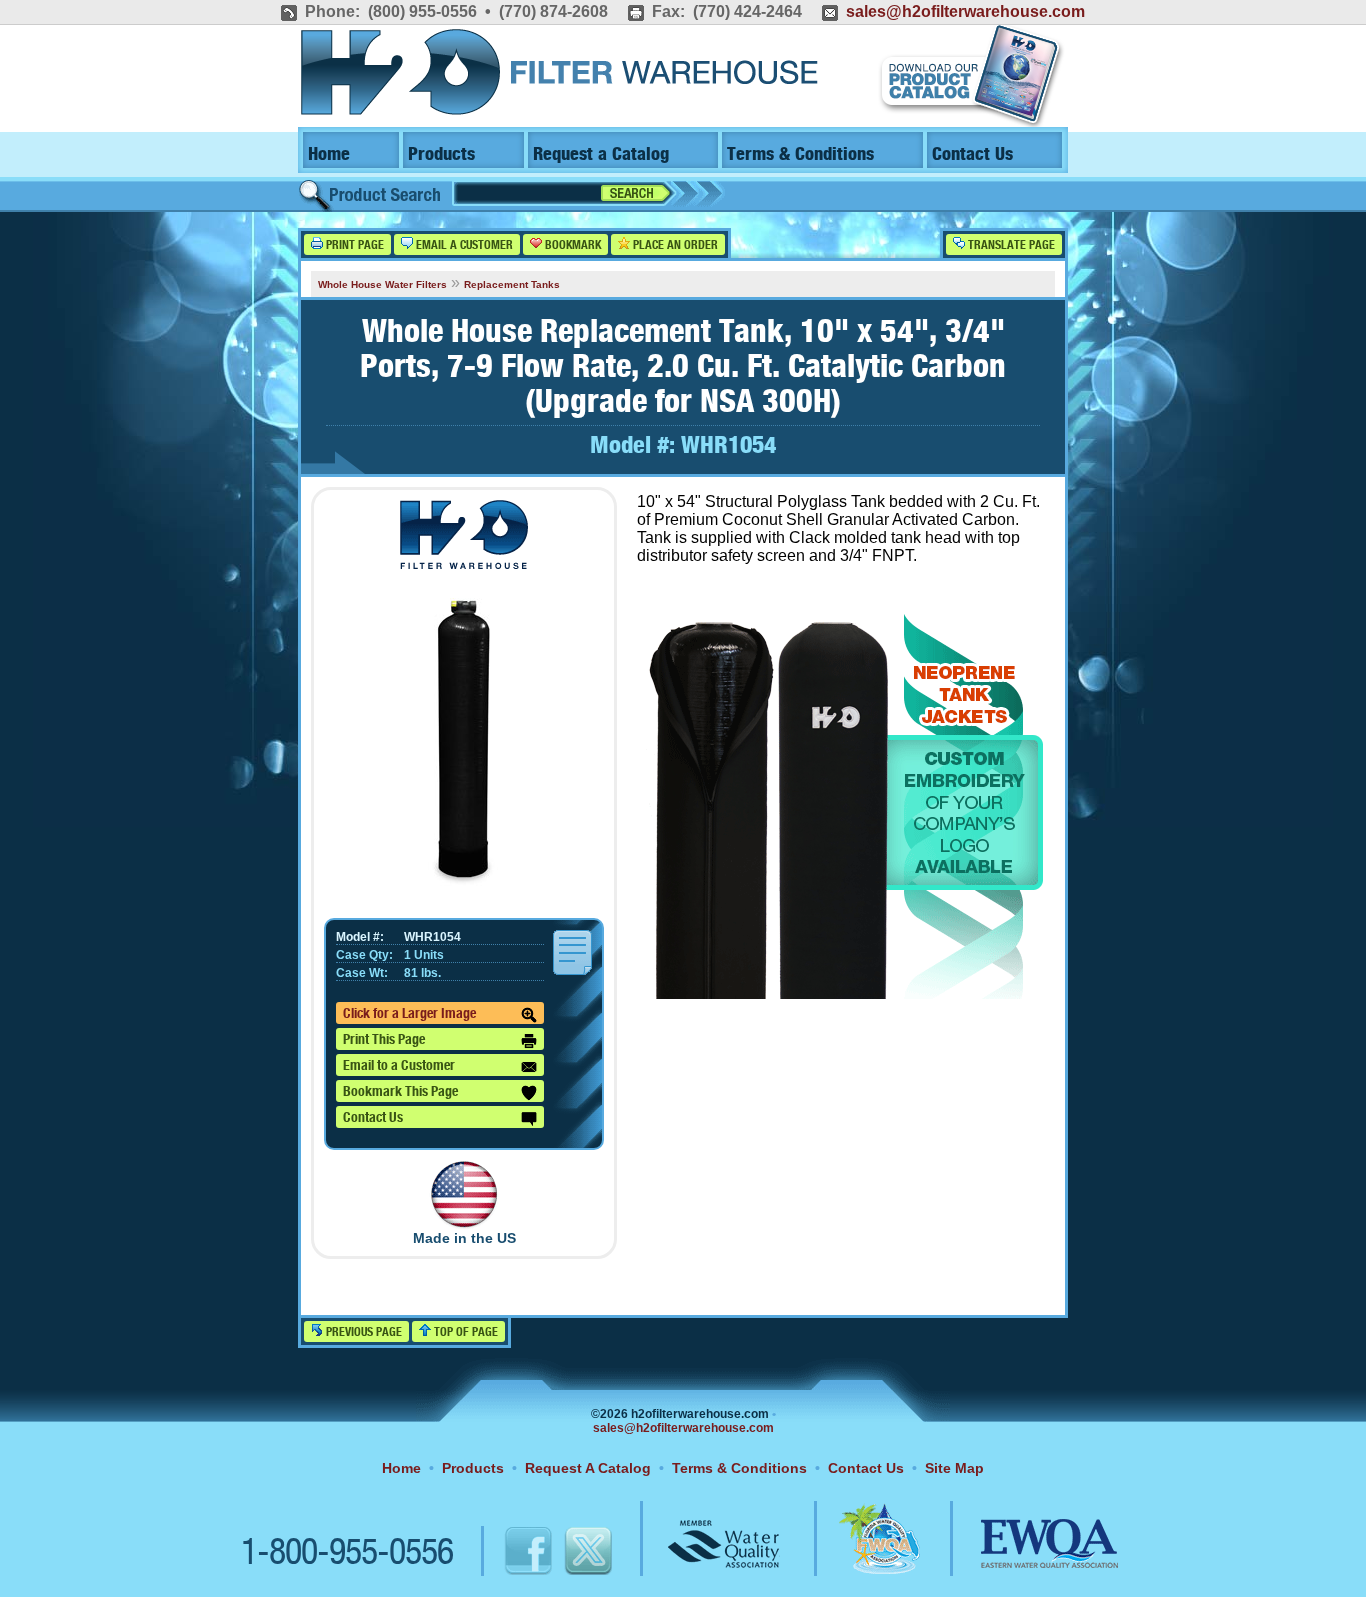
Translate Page (1010, 245)
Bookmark (571, 245)
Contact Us (972, 154)
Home (329, 154)
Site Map (954, 1468)
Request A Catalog (588, 1468)
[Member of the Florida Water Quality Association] (858, 1554)
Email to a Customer (399, 1066)
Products (441, 154)
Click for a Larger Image (409, 1014)
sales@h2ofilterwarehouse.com (965, 11)
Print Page (353, 245)
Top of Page (464, 1332)
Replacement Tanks (512, 284)
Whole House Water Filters (382, 284)
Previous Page (362, 1332)
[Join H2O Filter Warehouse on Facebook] (507, 1554)
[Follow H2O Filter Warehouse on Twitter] (587, 1554)
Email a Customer (463, 245)
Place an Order (674, 245)
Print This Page (384, 1040)
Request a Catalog (601, 154)
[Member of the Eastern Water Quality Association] (1028, 1554)
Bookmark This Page (400, 1092)
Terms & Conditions (800, 154)
